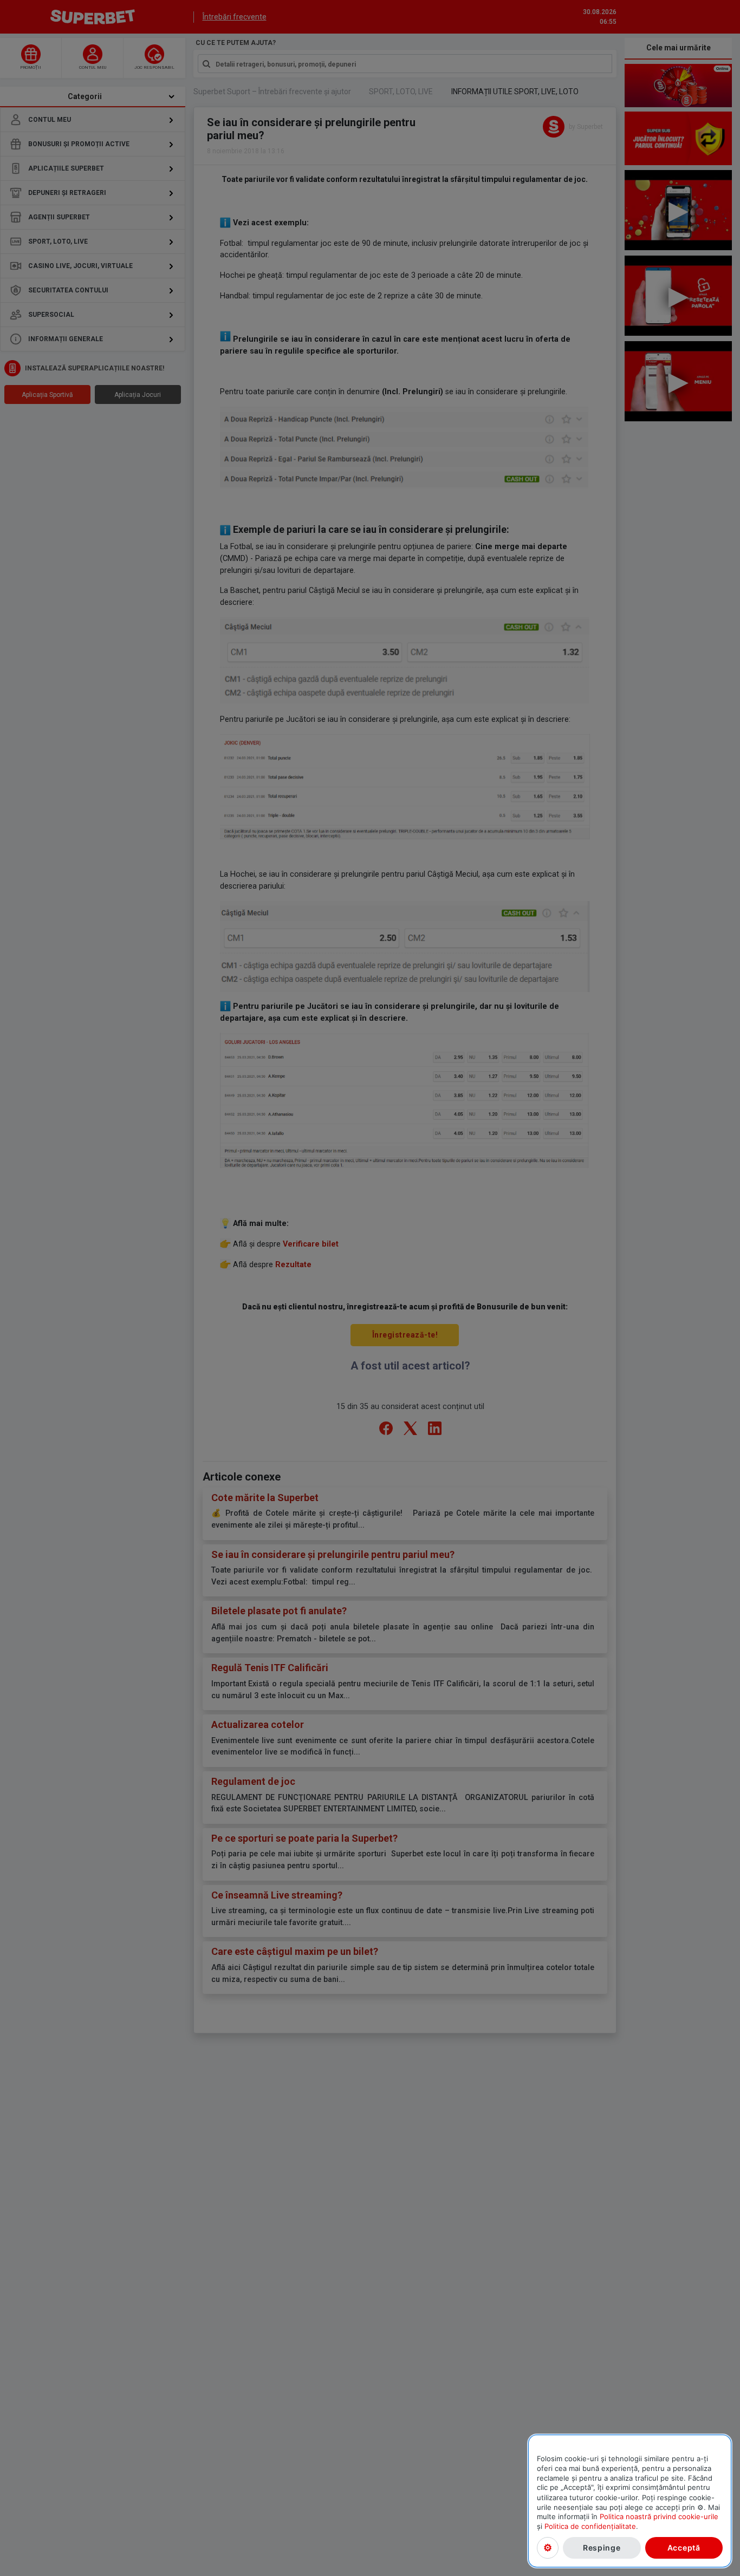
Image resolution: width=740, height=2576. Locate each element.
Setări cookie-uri (548, 2548)
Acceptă (684, 2548)
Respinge (602, 2548)
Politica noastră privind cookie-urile (659, 2516)
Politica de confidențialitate (590, 2526)
